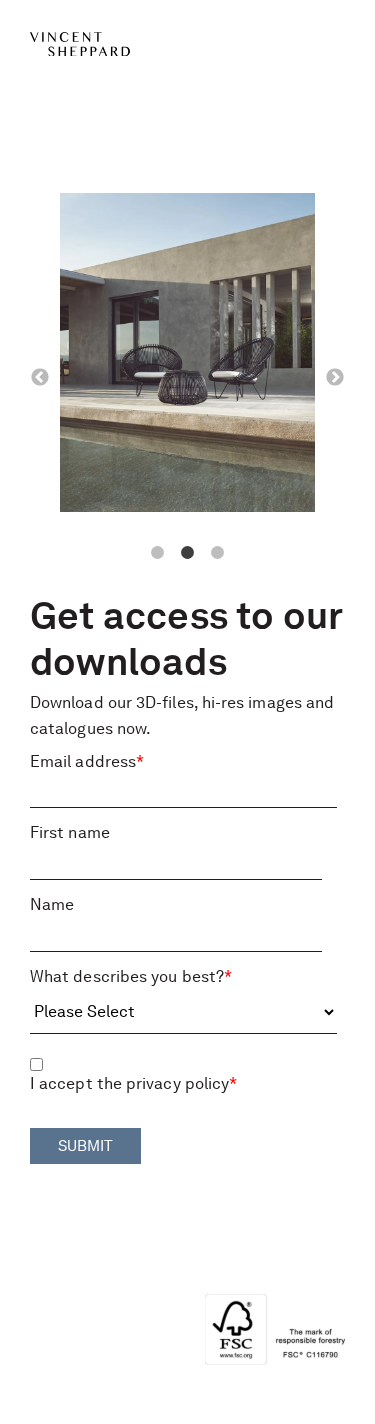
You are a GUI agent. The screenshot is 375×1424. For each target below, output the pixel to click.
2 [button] (188, 553)
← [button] (40, 378)
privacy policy (177, 1084)
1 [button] (158, 553)
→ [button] (335, 378)
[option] (187, 356)
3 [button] (218, 553)
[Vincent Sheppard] (187, 43)
